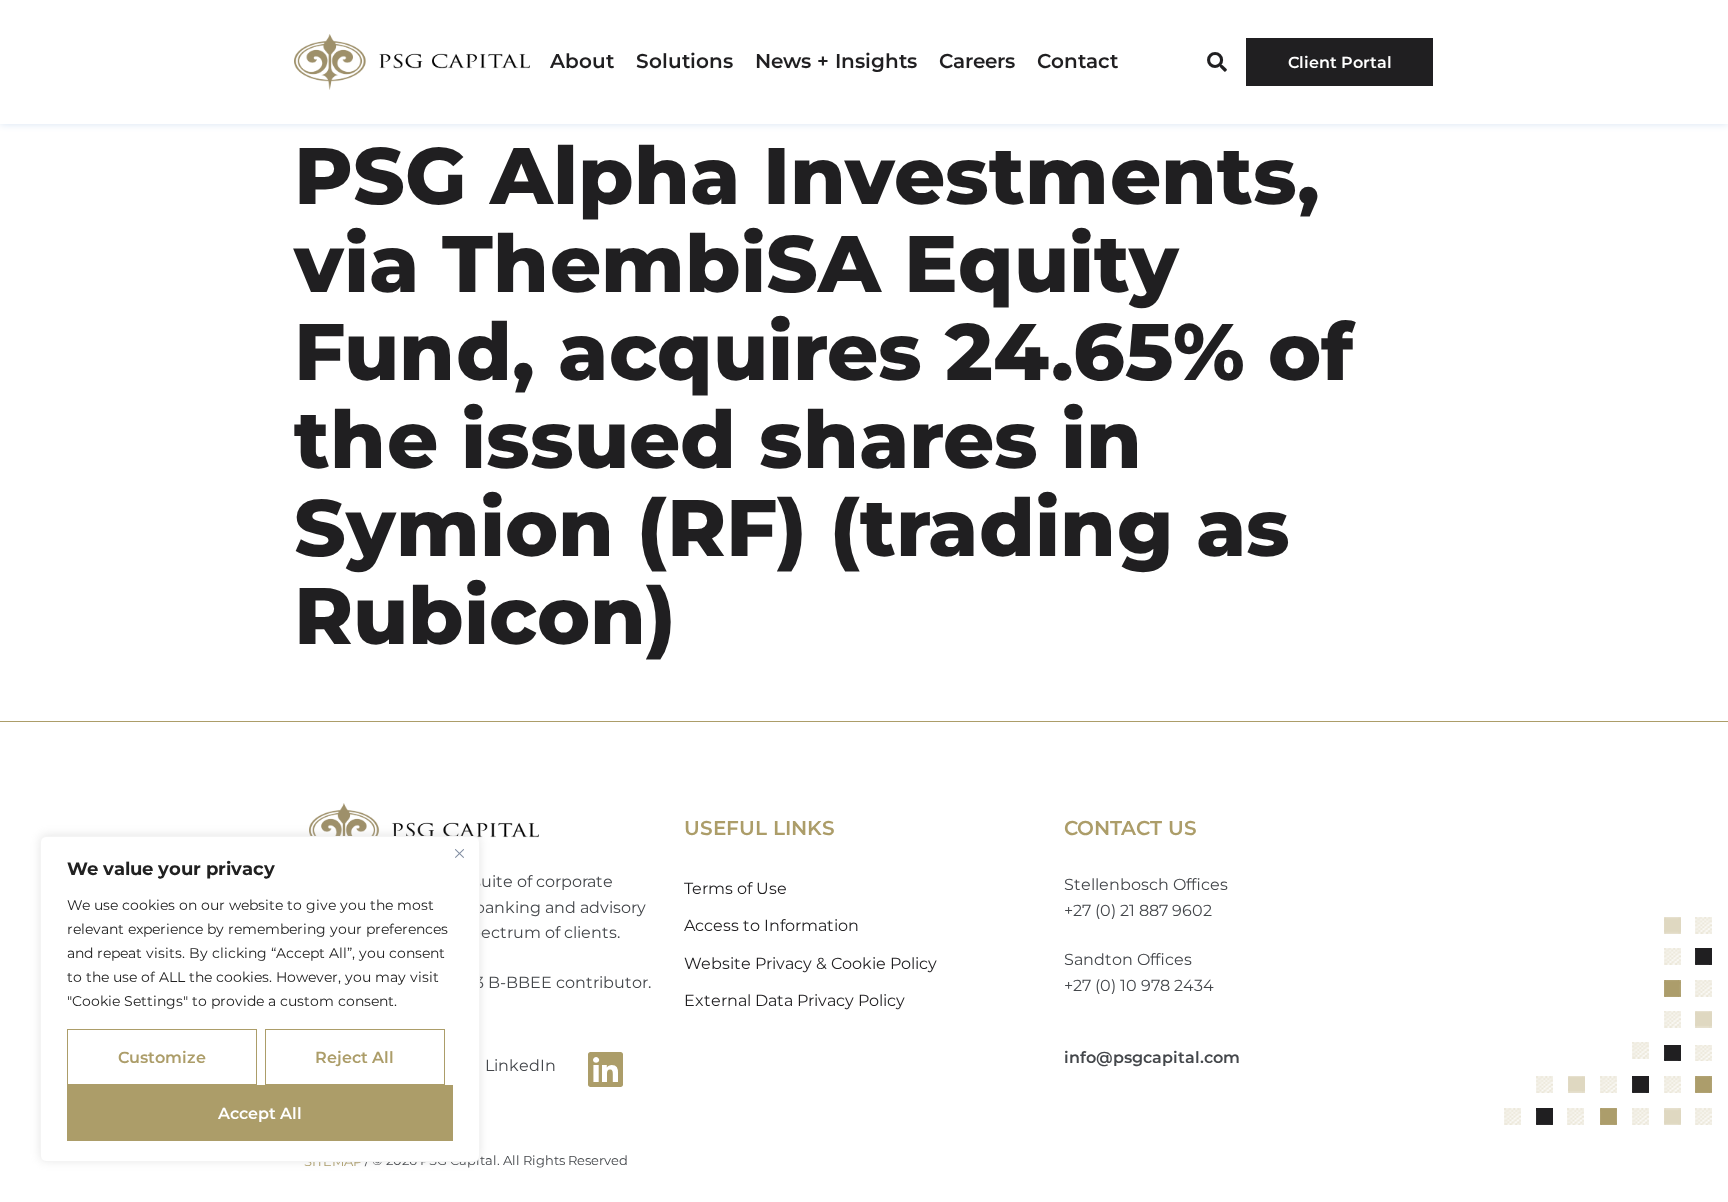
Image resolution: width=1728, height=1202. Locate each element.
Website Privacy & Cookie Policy (810, 963)
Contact (1077, 62)
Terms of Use (735, 888)
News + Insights (836, 62)
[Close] (459, 853)
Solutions (684, 62)
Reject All (354, 1057)
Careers (977, 62)
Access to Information (771, 925)
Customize (162, 1057)
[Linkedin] (606, 1069)
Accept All (260, 1113)
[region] (260, 999)
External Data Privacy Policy (794, 1000)
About (582, 62)
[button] (1217, 62)
